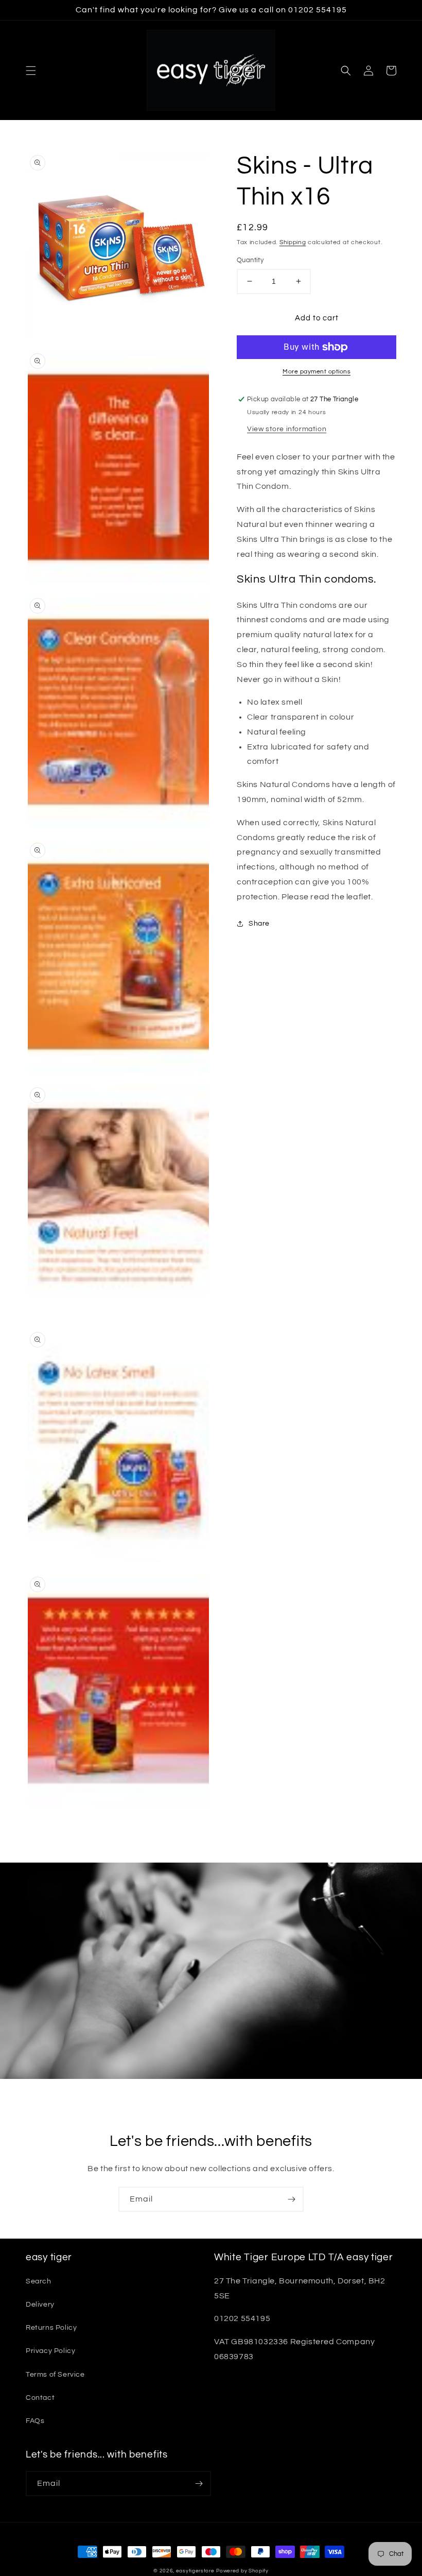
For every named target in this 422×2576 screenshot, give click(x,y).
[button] (31, 71)
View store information (287, 429)
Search (39, 2281)
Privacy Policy (50, 2351)
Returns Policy (51, 2328)
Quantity (250, 260)
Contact (40, 2398)
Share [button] (259, 924)
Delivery (40, 2305)
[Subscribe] (291, 2199)
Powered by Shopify (242, 2571)
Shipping (293, 242)
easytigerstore (195, 2571)
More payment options (316, 372)
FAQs (35, 2421)
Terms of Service (55, 2375)
